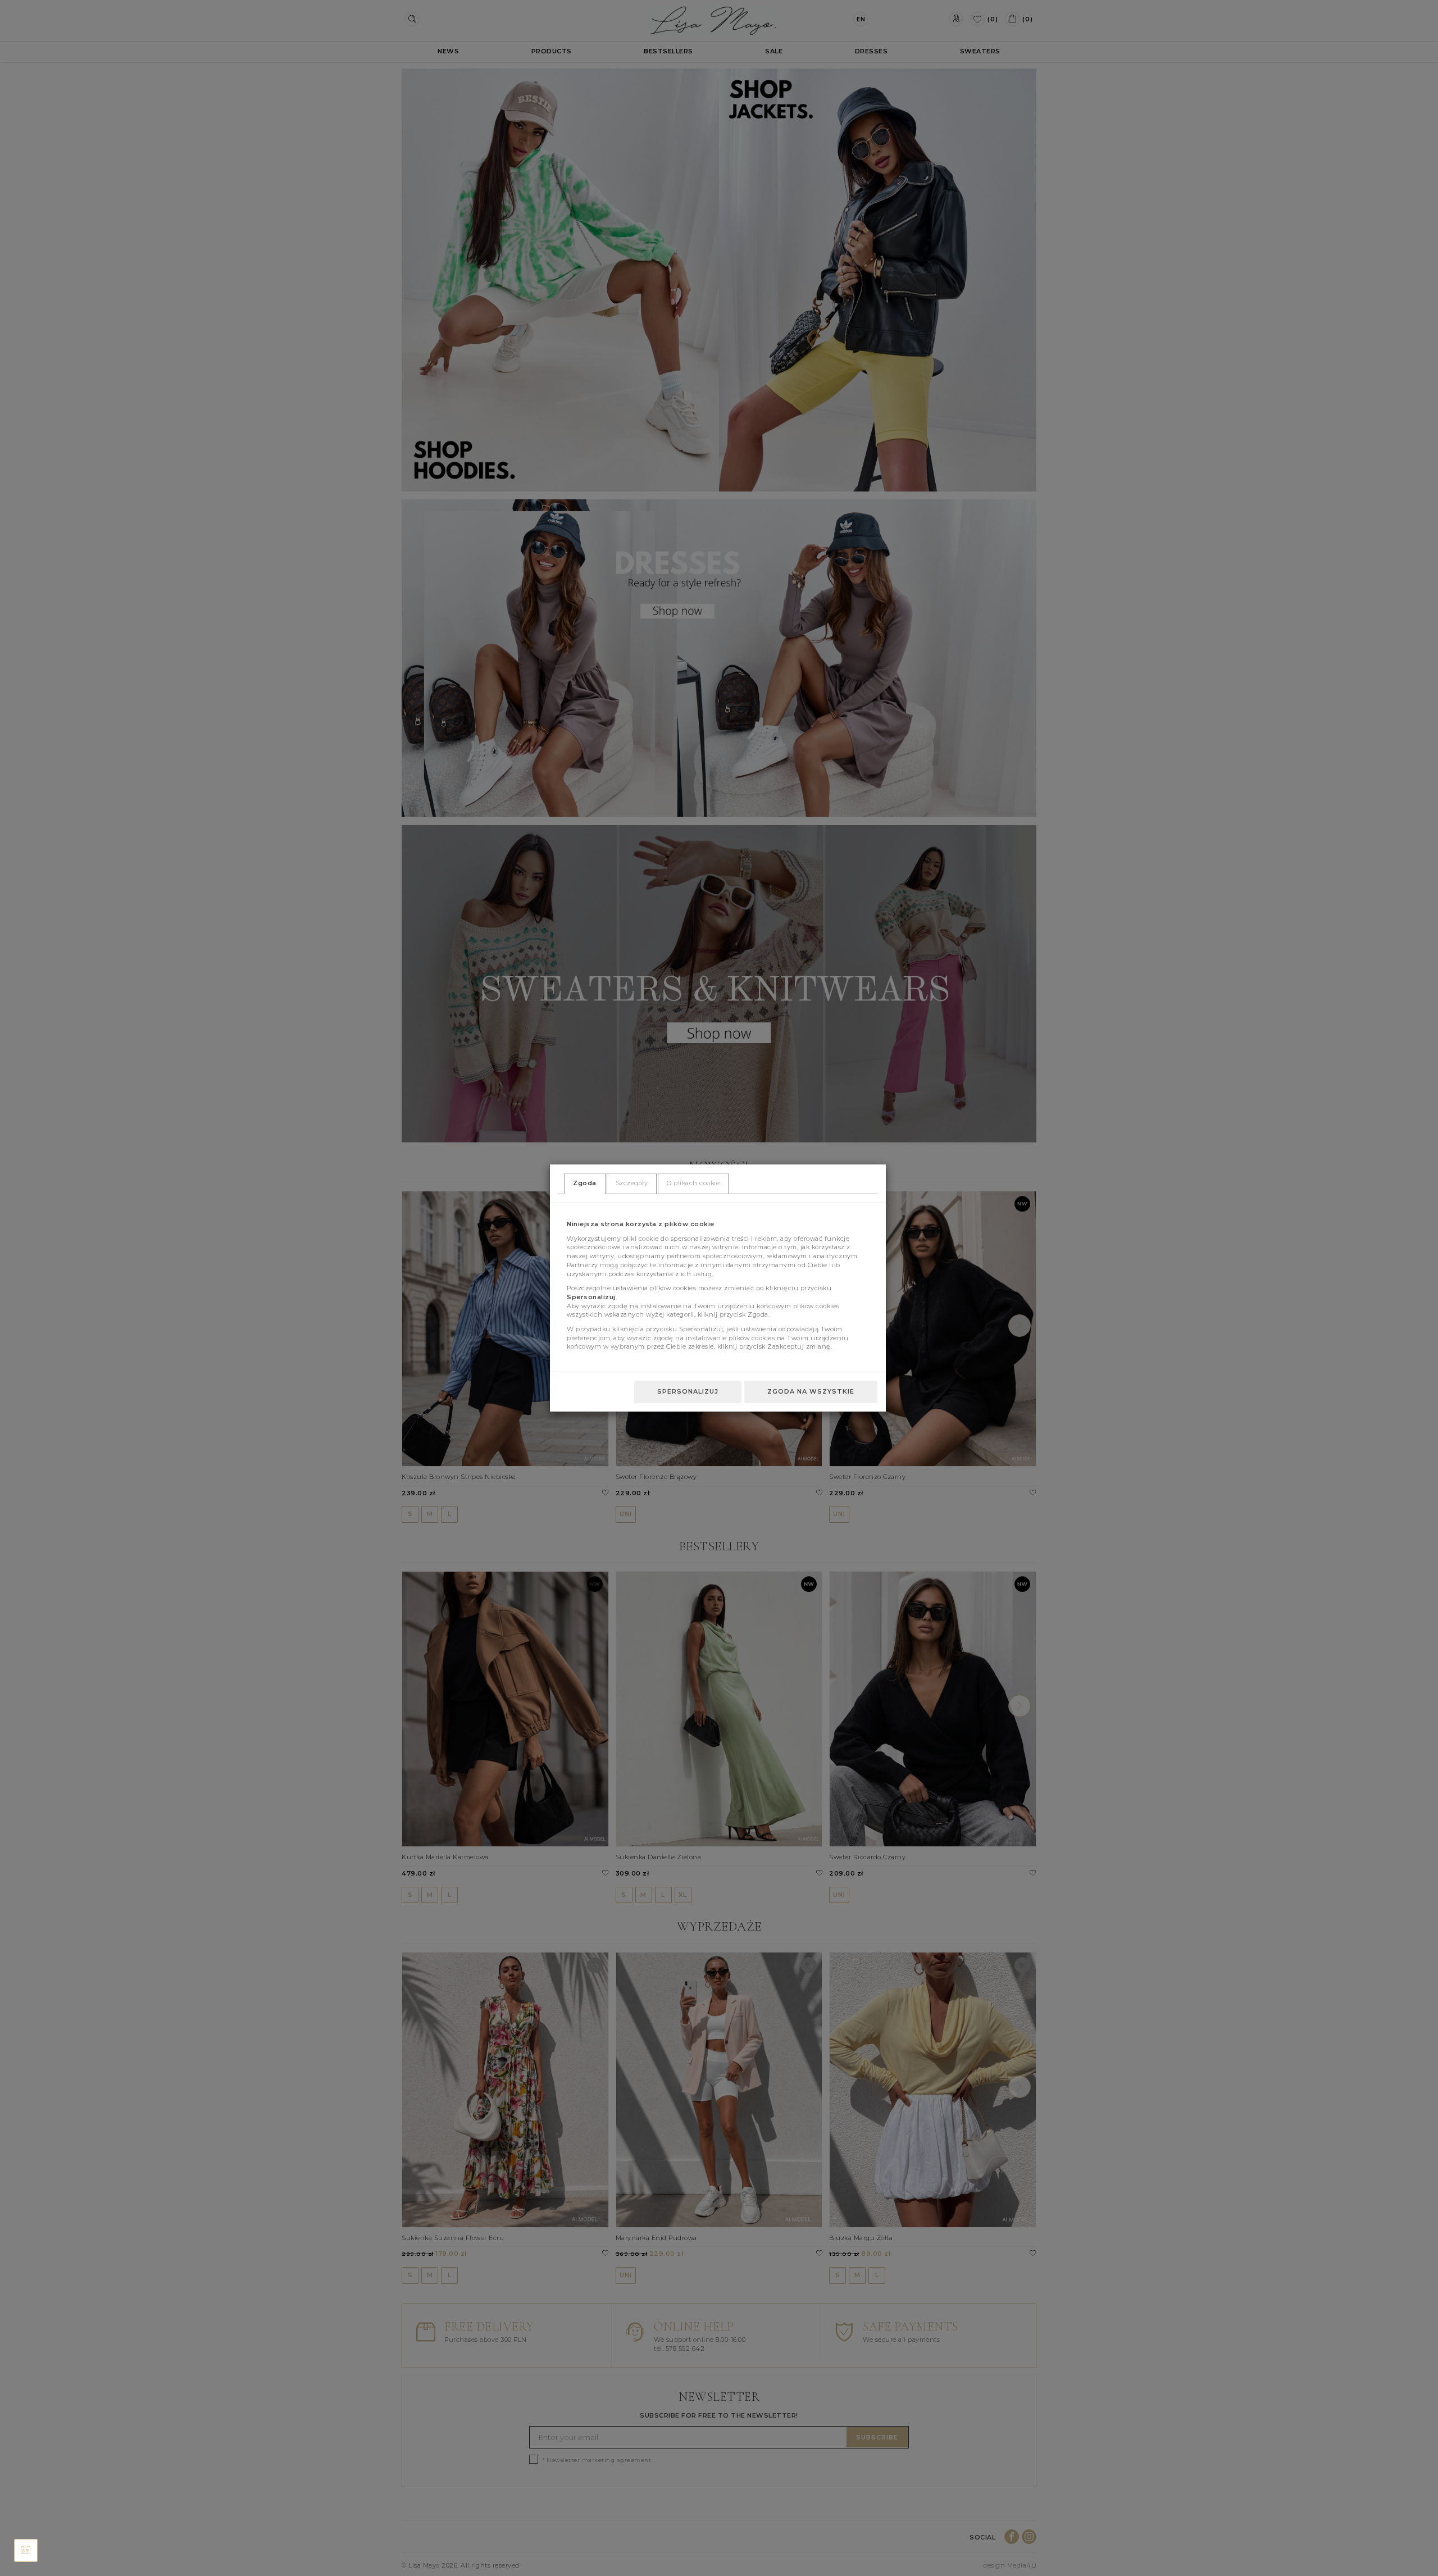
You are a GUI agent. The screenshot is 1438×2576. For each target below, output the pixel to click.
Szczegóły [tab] (632, 1183)
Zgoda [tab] (585, 1183)
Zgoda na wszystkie (811, 1391)
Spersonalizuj (688, 1391)
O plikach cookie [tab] (693, 1183)
